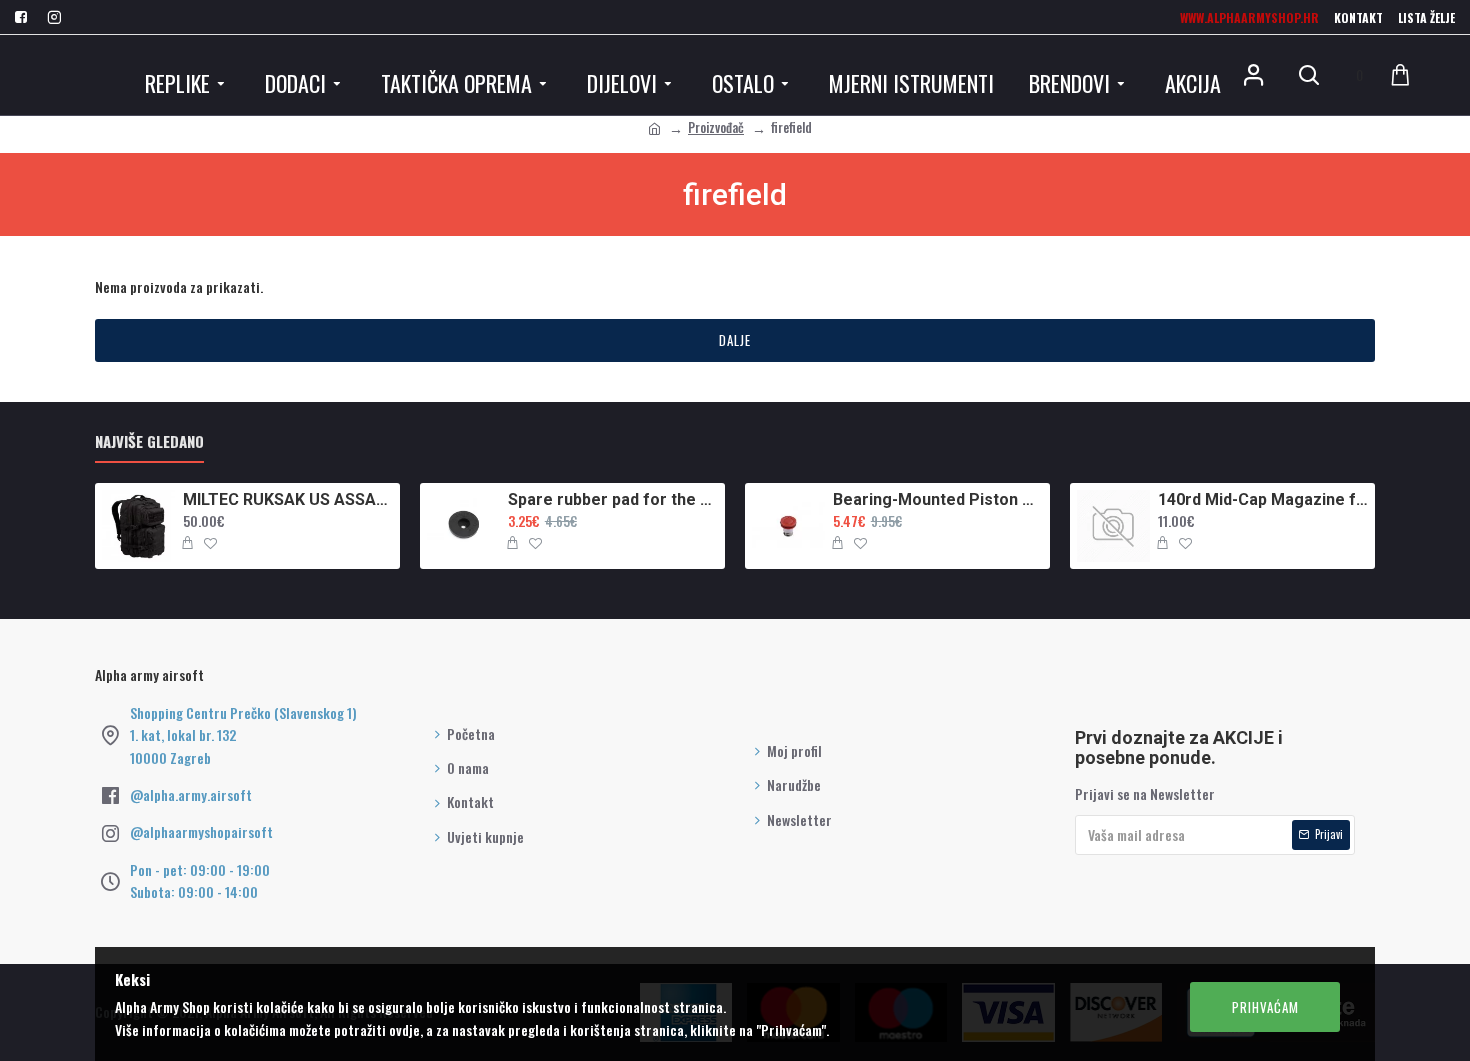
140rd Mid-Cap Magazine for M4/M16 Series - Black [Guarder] (1263, 499)
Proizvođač (716, 127)
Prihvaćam (1265, 1007)
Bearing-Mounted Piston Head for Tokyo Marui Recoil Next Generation (938, 499)
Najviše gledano (149, 442)
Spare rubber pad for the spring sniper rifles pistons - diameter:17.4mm (613, 499)
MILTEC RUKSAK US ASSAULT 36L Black (288, 499)
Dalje (735, 340)
